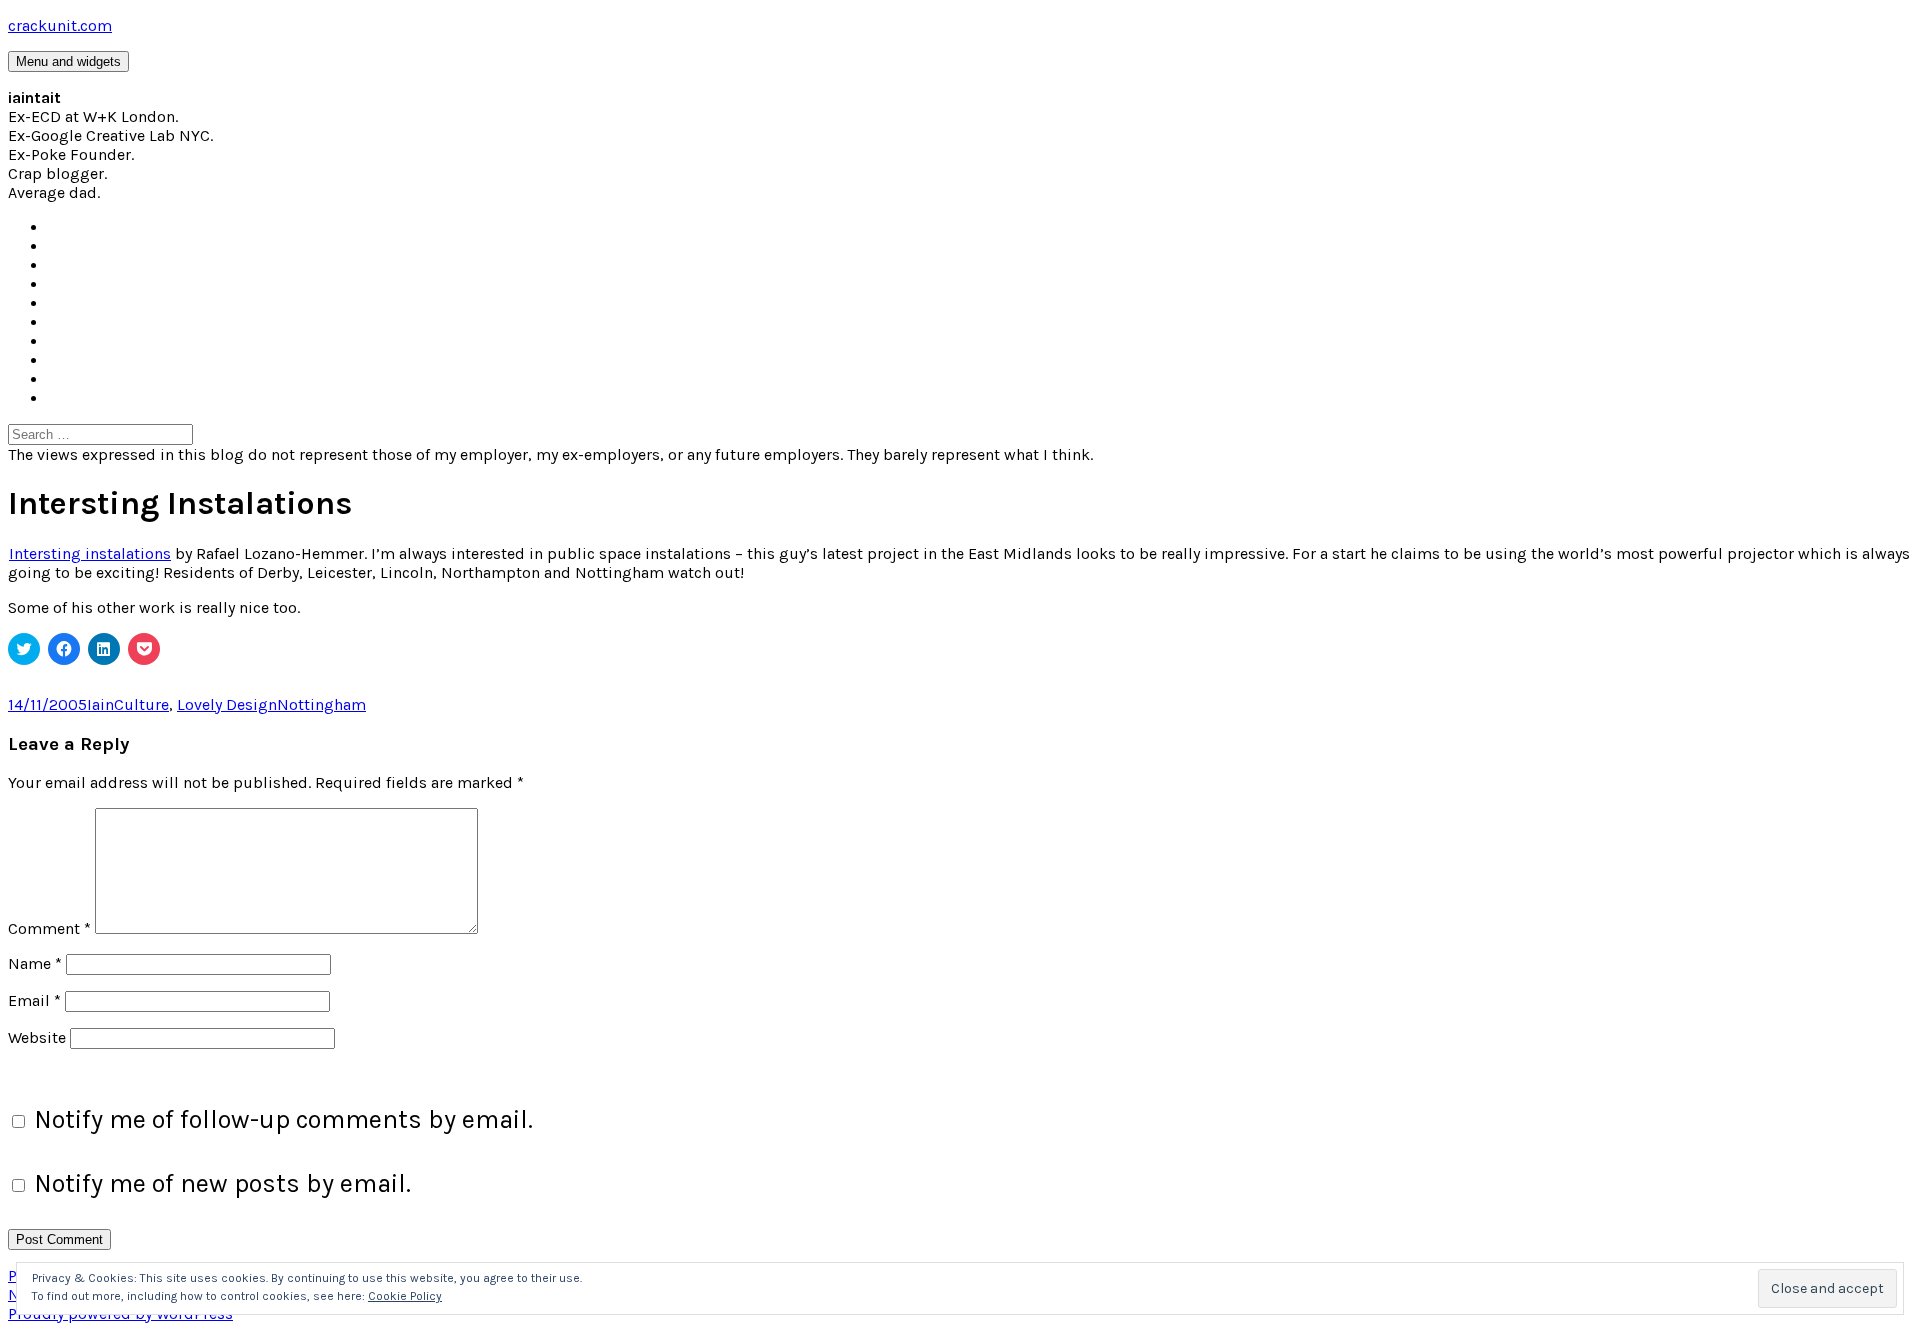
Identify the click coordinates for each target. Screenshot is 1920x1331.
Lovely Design (227, 704)
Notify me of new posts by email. (222, 1183)
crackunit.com (60, 25)
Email (34, 1000)
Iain (100, 704)
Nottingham (321, 704)
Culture (141, 704)
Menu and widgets (68, 61)
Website (37, 1037)
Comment (49, 928)
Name (35, 963)
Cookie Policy (405, 1296)
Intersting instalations (90, 553)
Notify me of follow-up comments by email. (283, 1119)
